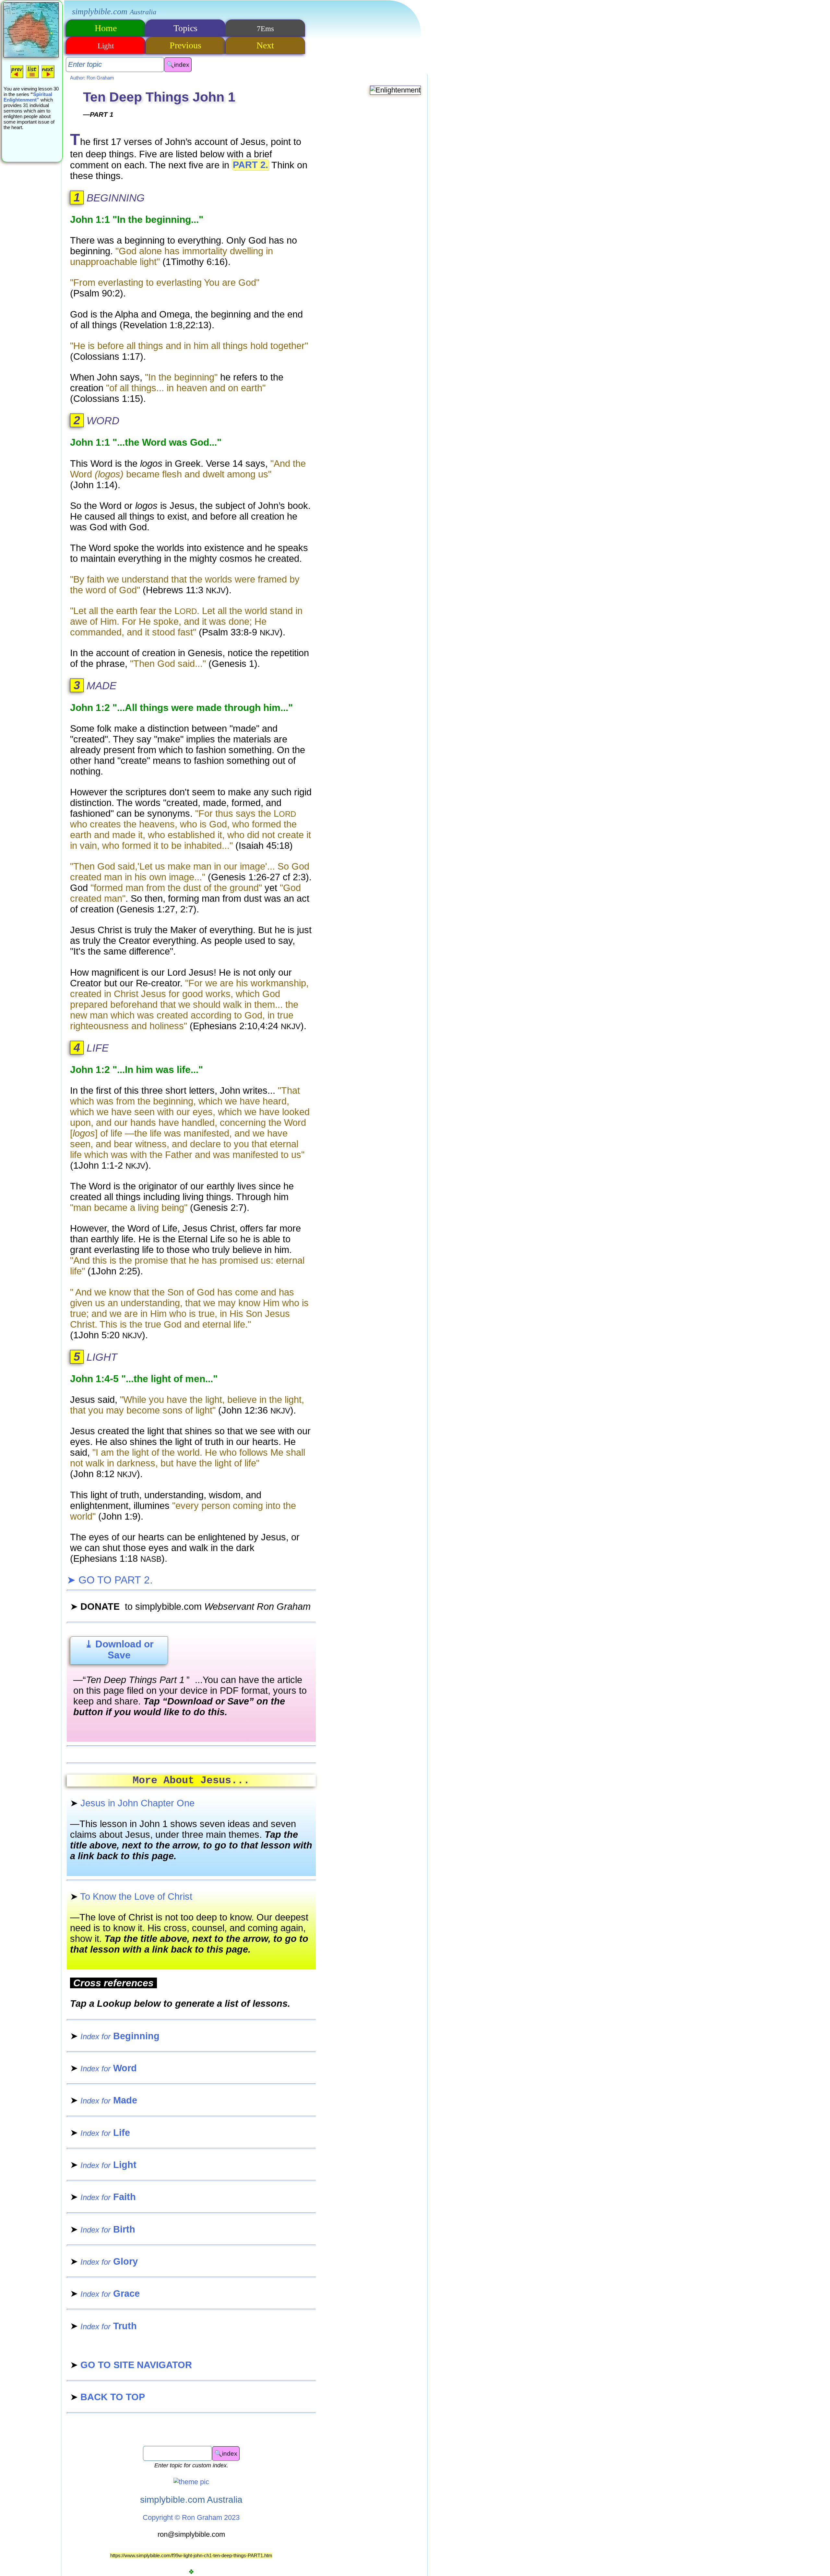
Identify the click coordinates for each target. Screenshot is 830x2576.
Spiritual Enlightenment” (28, 97)
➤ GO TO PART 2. (110, 1580)
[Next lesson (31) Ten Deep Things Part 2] (48, 78)
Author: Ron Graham (92, 78)
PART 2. (250, 165)
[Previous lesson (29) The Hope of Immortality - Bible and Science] (17, 78)
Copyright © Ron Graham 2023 (191, 2517)
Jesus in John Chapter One (132, 1803)
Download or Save (119, 1649)
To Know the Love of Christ (131, 1896)
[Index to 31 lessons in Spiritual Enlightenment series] (32, 78)
